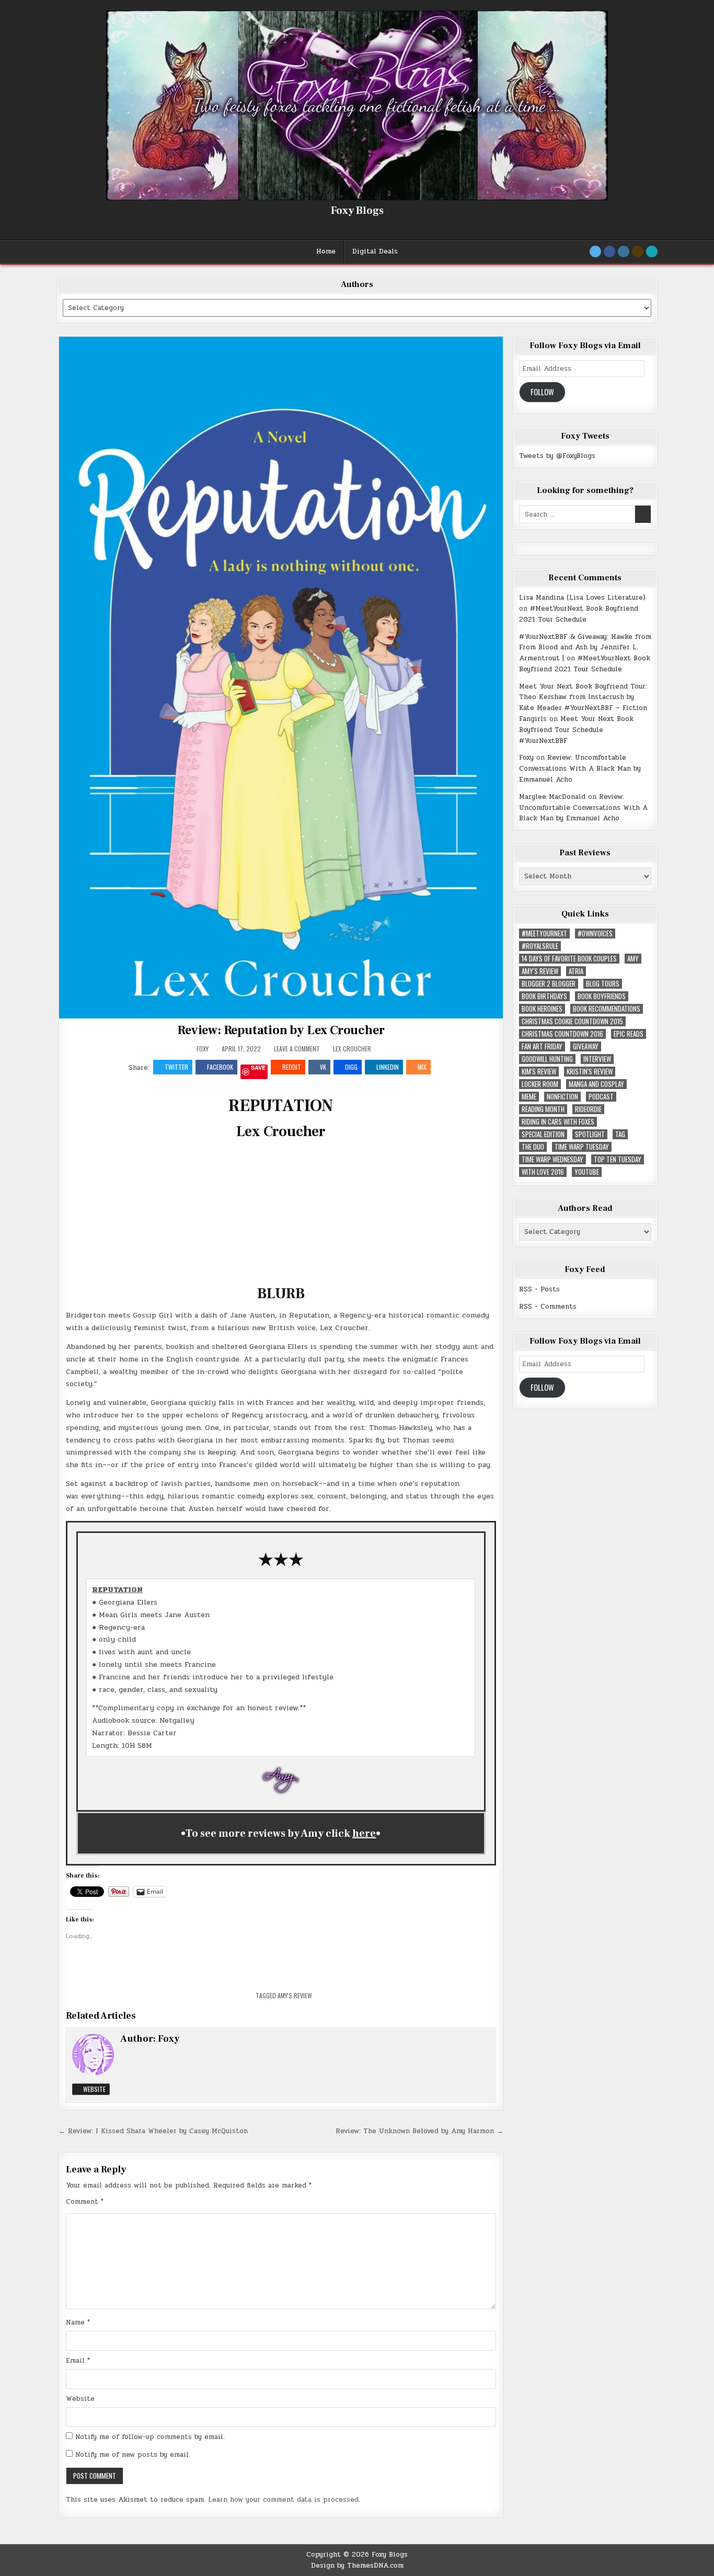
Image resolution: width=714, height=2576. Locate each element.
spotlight (590, 1134)
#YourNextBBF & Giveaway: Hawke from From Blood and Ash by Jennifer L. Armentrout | (585, 648)
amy (633, 959)
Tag (620, 1134)
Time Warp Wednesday (552, 1159)
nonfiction (562, 1097)
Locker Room (540, 1084)
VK (323, 1067)
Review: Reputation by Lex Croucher (281, 1030)
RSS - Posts (539, 1289)
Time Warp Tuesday (582, 1147)
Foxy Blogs (357, 211)
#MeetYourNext (544, 934)
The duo (533, 1147)
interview (597, 1059)
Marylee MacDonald (552, 797)
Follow (542, 392)
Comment (85, 2202)
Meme (529, 1097)
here (364, 1834)
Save (258, 1068)
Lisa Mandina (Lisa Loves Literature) (582, 598)
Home (326, 251)
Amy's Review (295, 1995)
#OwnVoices (595, 934)
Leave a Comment (297, 1049)
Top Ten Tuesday (618, 1159)
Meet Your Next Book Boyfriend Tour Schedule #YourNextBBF (576, 730)
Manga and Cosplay (596, 1084)
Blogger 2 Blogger (549, 984)
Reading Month (543, 1109)
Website (94, 2089)
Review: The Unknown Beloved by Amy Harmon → (419, 2131)
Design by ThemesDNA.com (357, 2566)
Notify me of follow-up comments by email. (150, 2437)
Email (78, 2361)
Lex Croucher (352, 1049)
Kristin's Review (590, 1072)
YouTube (587, 1172)
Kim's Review (539, 1072)
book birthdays (544, 996)
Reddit (292, 1067)
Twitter (176, 1067)
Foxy (203, 1049)
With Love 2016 (543, 1172)
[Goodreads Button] (638, 251)
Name (78, 2322)
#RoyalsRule (540, 946)
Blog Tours (603, 984)
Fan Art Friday (542, 1046)
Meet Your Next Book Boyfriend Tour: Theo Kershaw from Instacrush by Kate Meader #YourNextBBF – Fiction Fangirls (583, 703)
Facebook (220, 1067)
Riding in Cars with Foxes (558, 1122)
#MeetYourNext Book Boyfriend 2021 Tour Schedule (579, 614)
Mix (422, 1067)
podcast (601, 1097)
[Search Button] (652, 251)
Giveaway (586, 1046)
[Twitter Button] (595, 251)
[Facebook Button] (609, 251)
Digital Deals (375, 251)
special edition (543, 1134)
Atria (576, 971)
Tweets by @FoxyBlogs (557, 456)
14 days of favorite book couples (569, 959)
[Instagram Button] (624, 251)
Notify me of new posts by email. (133, 2455)
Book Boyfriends (602, 996)
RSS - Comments (548, 1307)
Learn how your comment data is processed (283, 2500)
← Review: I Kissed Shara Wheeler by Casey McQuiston (153, 2131)
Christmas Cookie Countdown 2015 (572, 1021)
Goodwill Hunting (547, 1059)
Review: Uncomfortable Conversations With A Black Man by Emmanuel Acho (580, 769)
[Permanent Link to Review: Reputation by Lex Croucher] (281, 677)
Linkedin (388, 1067)
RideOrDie (588, 1109)
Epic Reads (629, 1034)
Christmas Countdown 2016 (562, 1034)
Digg (351, 1067)
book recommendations (607, 1009)
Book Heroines (542, 1009)
